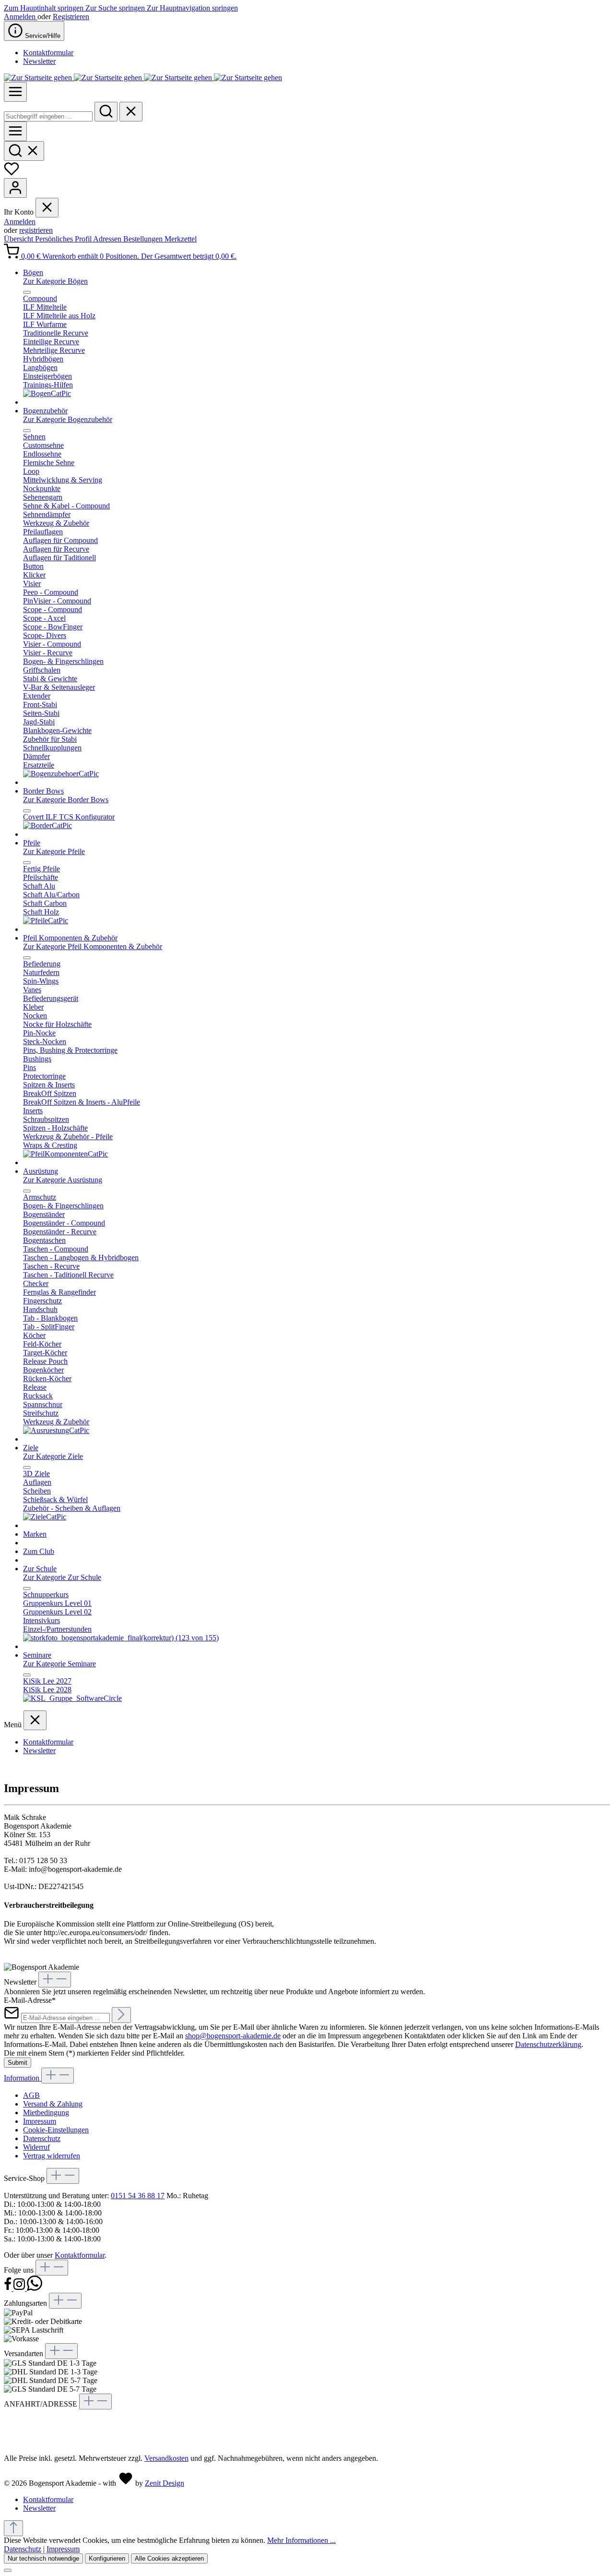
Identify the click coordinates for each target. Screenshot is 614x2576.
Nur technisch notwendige (43, 2558)
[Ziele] (45, 1517)
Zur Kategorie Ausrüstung (63, 1180)
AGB (31, 2095)
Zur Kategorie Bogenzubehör (68, 419)
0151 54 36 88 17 (138, 2196)
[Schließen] (8, 2570)
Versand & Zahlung (53, 2104)
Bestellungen (144, 239)
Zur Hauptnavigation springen (192, 8)
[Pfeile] (46, 921)
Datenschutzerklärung (548, 2044)
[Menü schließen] (47, 208)
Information (23, 2078)
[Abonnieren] (121, 2015)
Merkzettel (181, 239)
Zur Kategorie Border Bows (66, 800)
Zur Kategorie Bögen (55, 281)
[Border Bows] (47, 825)
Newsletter (39, 61)
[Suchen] (106, 112)
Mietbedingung (46, 2113)
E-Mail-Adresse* (30, 2000)
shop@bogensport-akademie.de (233, 2036)
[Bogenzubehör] (61, 774)
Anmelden (21, 17)
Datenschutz (42, 2138)
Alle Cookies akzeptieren (169, 2558)
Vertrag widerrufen (52, 2156)
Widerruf (36, 2147)
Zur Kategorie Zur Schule (62, 1577)
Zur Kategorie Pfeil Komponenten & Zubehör (93, 946)
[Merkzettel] (12, 174)
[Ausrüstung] (56, 1430)
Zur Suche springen (116, 8)
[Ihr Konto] (15, 188)
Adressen (108, 239)
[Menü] (15, 92)
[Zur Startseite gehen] (143, 78)
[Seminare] (72, 1698)
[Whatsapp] (35, 2288)
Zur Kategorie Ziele (53, 1456)
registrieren (36, 230)
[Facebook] (9, 2288)
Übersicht (19, 239)
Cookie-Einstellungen (56, 2130)
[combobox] (48, 116)
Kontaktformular (48, 53)
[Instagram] (20, 2288)
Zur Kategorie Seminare (59, 1664)
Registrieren (71, 17)
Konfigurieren (107, 2558)
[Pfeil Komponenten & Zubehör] (65, 1154)
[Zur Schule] (121, 1638)
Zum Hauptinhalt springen (45, 8)
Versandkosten (166, 2458)
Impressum (40, 2121)
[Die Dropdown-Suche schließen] (131, 112)
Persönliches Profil (64, 239)
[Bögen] (47, 393)
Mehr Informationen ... (301, 2540)
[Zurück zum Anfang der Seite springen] (13, 2528)
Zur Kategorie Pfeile (54, 851)
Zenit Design (165, 2483)
